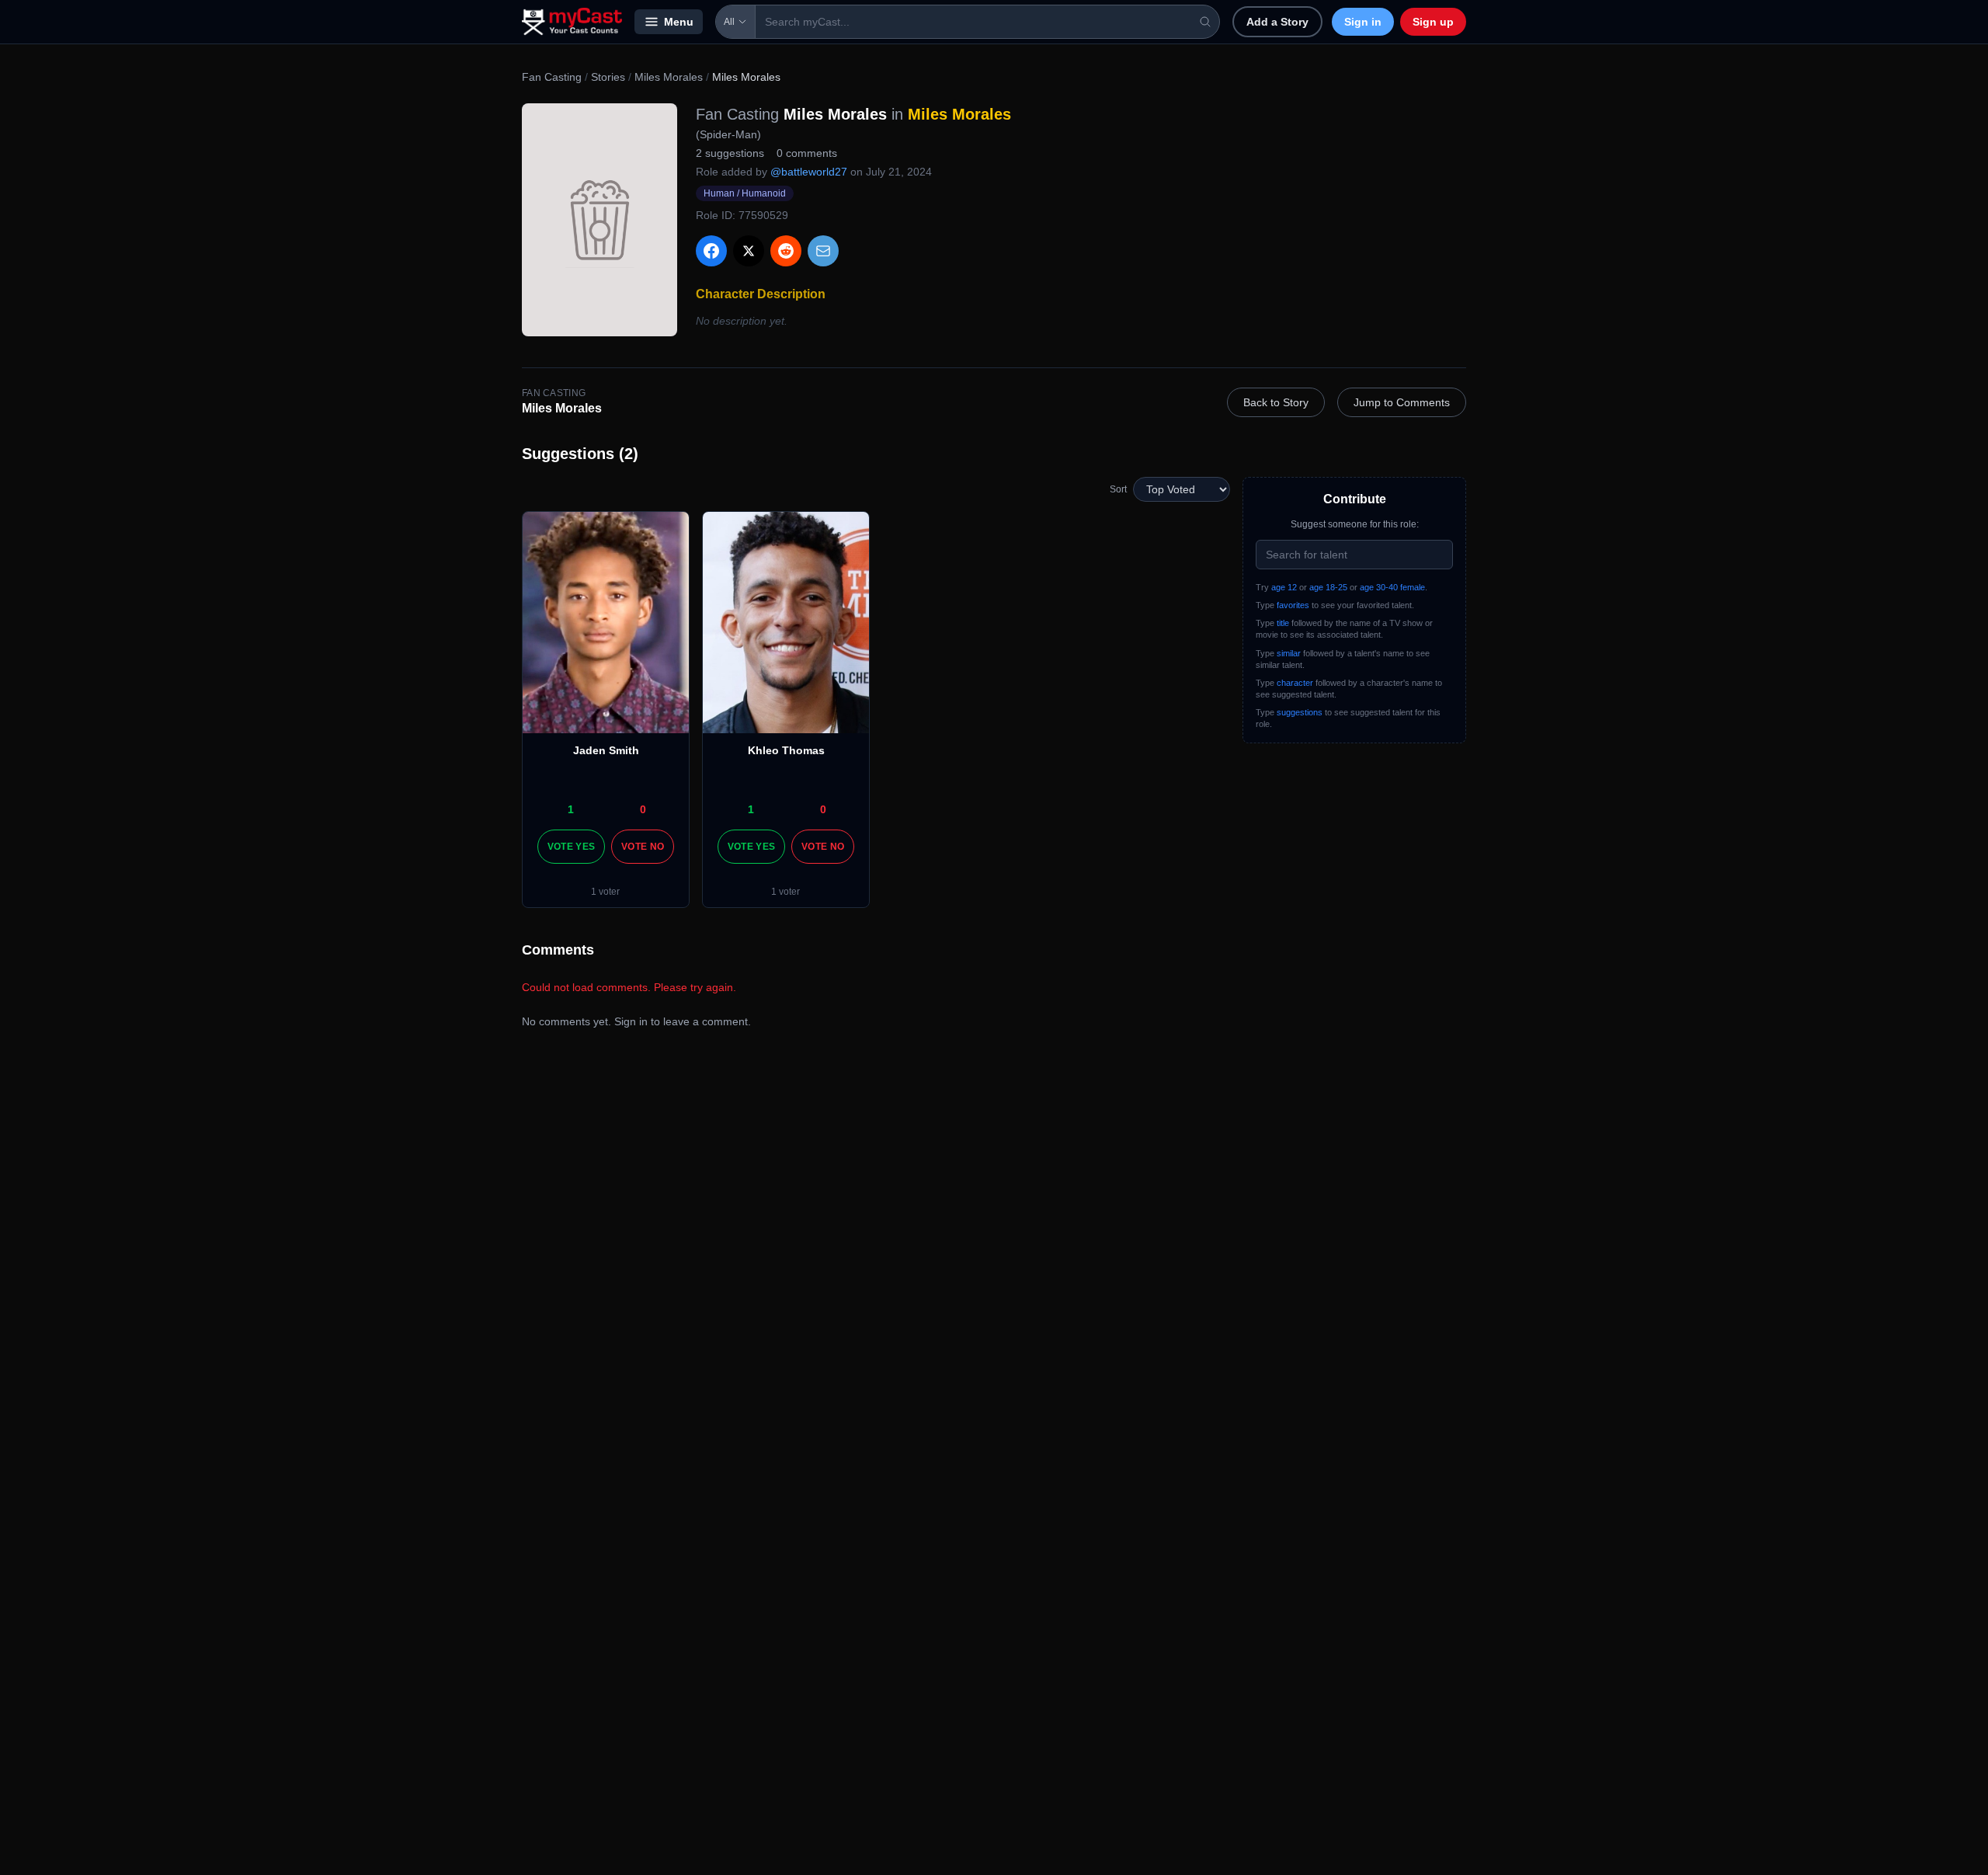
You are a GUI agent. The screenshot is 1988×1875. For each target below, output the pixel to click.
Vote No (643, 847)
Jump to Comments (1402, 402)
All (729, 22)
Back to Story (1276, 402)
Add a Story (1277, 22)
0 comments (807, 153)
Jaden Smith (606, 750)
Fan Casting (552, 77)
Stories (608, 77)
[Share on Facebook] (711, 251)
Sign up (1433, 22)
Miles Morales (669, 77)
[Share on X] (749, 251)
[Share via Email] (823, 251)
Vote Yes (571, 847)
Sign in (1363, 22)
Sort (1118, 489)
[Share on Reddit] (786, 251)
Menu (679, 22)
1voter (605, 892)
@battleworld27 (809, 172)
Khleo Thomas (786, 750)
